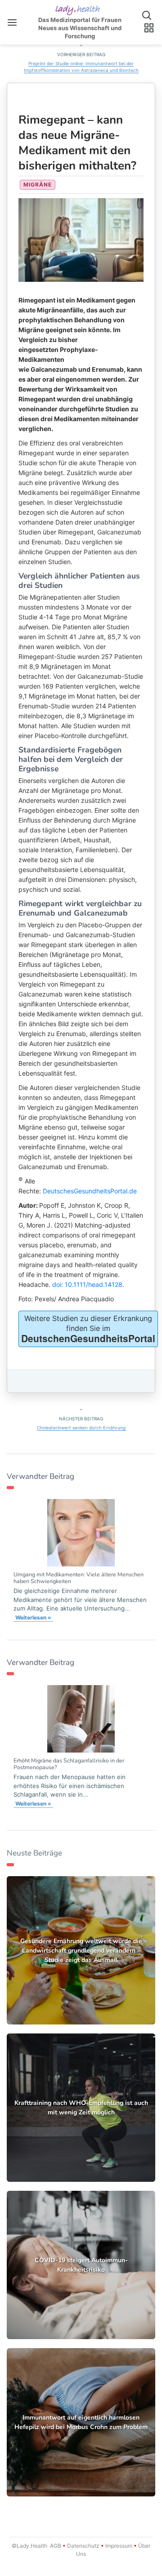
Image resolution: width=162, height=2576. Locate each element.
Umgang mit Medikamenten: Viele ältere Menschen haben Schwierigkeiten (79, 1578)
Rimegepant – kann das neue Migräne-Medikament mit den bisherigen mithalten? (77, 143)
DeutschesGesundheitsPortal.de (90, 1191)
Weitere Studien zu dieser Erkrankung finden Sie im (88, 1329)
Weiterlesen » (33, 1617)
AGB (56, 2546)
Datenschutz (83, 2546)
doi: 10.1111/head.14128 (87, 1284)
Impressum (119, 2546)
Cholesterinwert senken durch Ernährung (81, 1428)
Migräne (38, 185)
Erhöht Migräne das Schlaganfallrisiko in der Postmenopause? (69, 1764)
